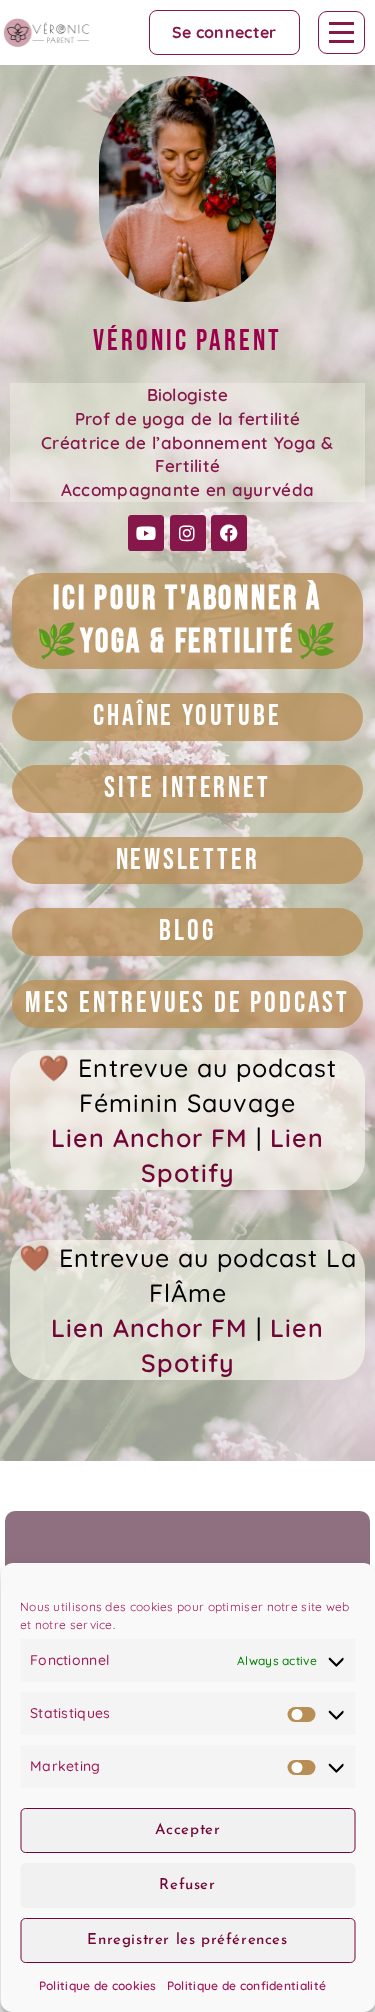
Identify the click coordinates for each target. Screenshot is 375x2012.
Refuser (187, 1885)
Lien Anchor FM (149, 1137)
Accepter (188, 1830)
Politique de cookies (98, 1985)
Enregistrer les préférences (187, 1940)
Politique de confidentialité (246, 1985)
